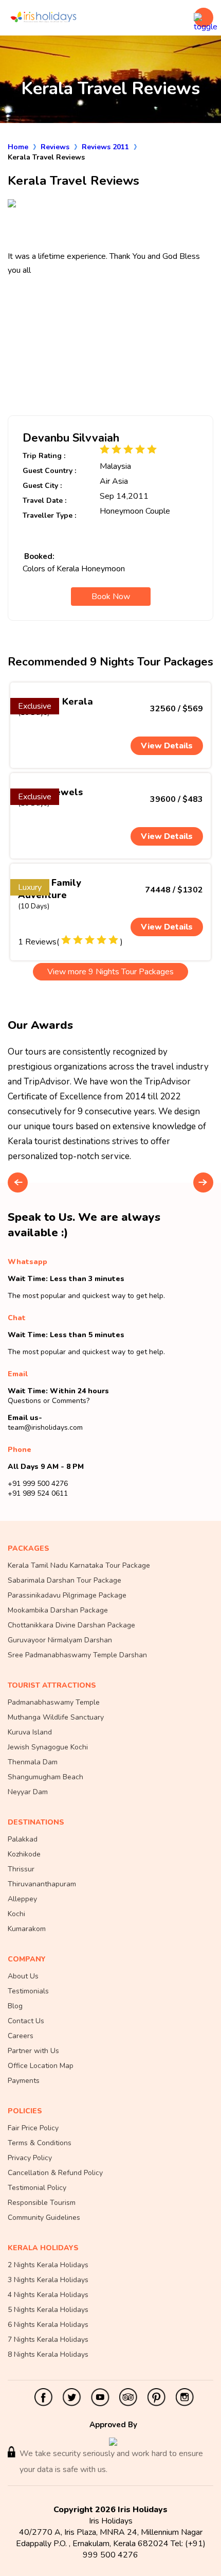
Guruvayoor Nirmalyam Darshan (60, 1640)
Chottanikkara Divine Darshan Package (71, 1625)
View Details (167, 746)
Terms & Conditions (40, 2143)
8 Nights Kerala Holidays (48, 2354)
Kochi (16, 1914)
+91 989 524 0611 (38, 1493)
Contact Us (26, 2021)
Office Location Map (41, 2066)
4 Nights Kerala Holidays (48, 2295)
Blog (15, 2006)
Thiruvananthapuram (42, 1884)
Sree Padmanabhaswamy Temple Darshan (77, 1655)
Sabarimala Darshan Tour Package (65, 1580)
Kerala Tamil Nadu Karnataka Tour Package (79, 1565)
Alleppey (22, 1899)
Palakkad (23, 1839)
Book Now (111, 597)
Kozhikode (24, 1854)
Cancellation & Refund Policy (55, 2173)
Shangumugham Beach (45, 1777)
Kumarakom (27, 1929)
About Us (23, 1976)
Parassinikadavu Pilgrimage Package (67, 1595)
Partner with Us (33, 2051)
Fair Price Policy (33, 2128)
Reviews (55, 147)
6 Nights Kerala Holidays (48, 2325)
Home (18, 147)
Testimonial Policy (37, 2188)
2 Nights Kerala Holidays (48, 2265)
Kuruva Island (30, 1732)
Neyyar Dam (28, 1792)
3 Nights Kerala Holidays (48, 2280)
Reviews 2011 (105, 147)
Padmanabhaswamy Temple (54, 1702)
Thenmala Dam (33, 1762)
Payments (24, 2081)
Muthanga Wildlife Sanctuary (56, 1717)
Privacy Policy (30, 2158)
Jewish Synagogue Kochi (48, 1747)
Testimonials (28, 1991)
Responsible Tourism (42, 2203)
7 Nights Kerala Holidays (48, 2340)
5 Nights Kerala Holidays (48, 2310)
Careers (21, 2036)
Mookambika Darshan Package (58, 1610)
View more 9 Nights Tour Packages (110, 972)
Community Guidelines (44, 2218)
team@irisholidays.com (45, 1427)
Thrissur (21, 1869)
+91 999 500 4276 (38, 1484)
